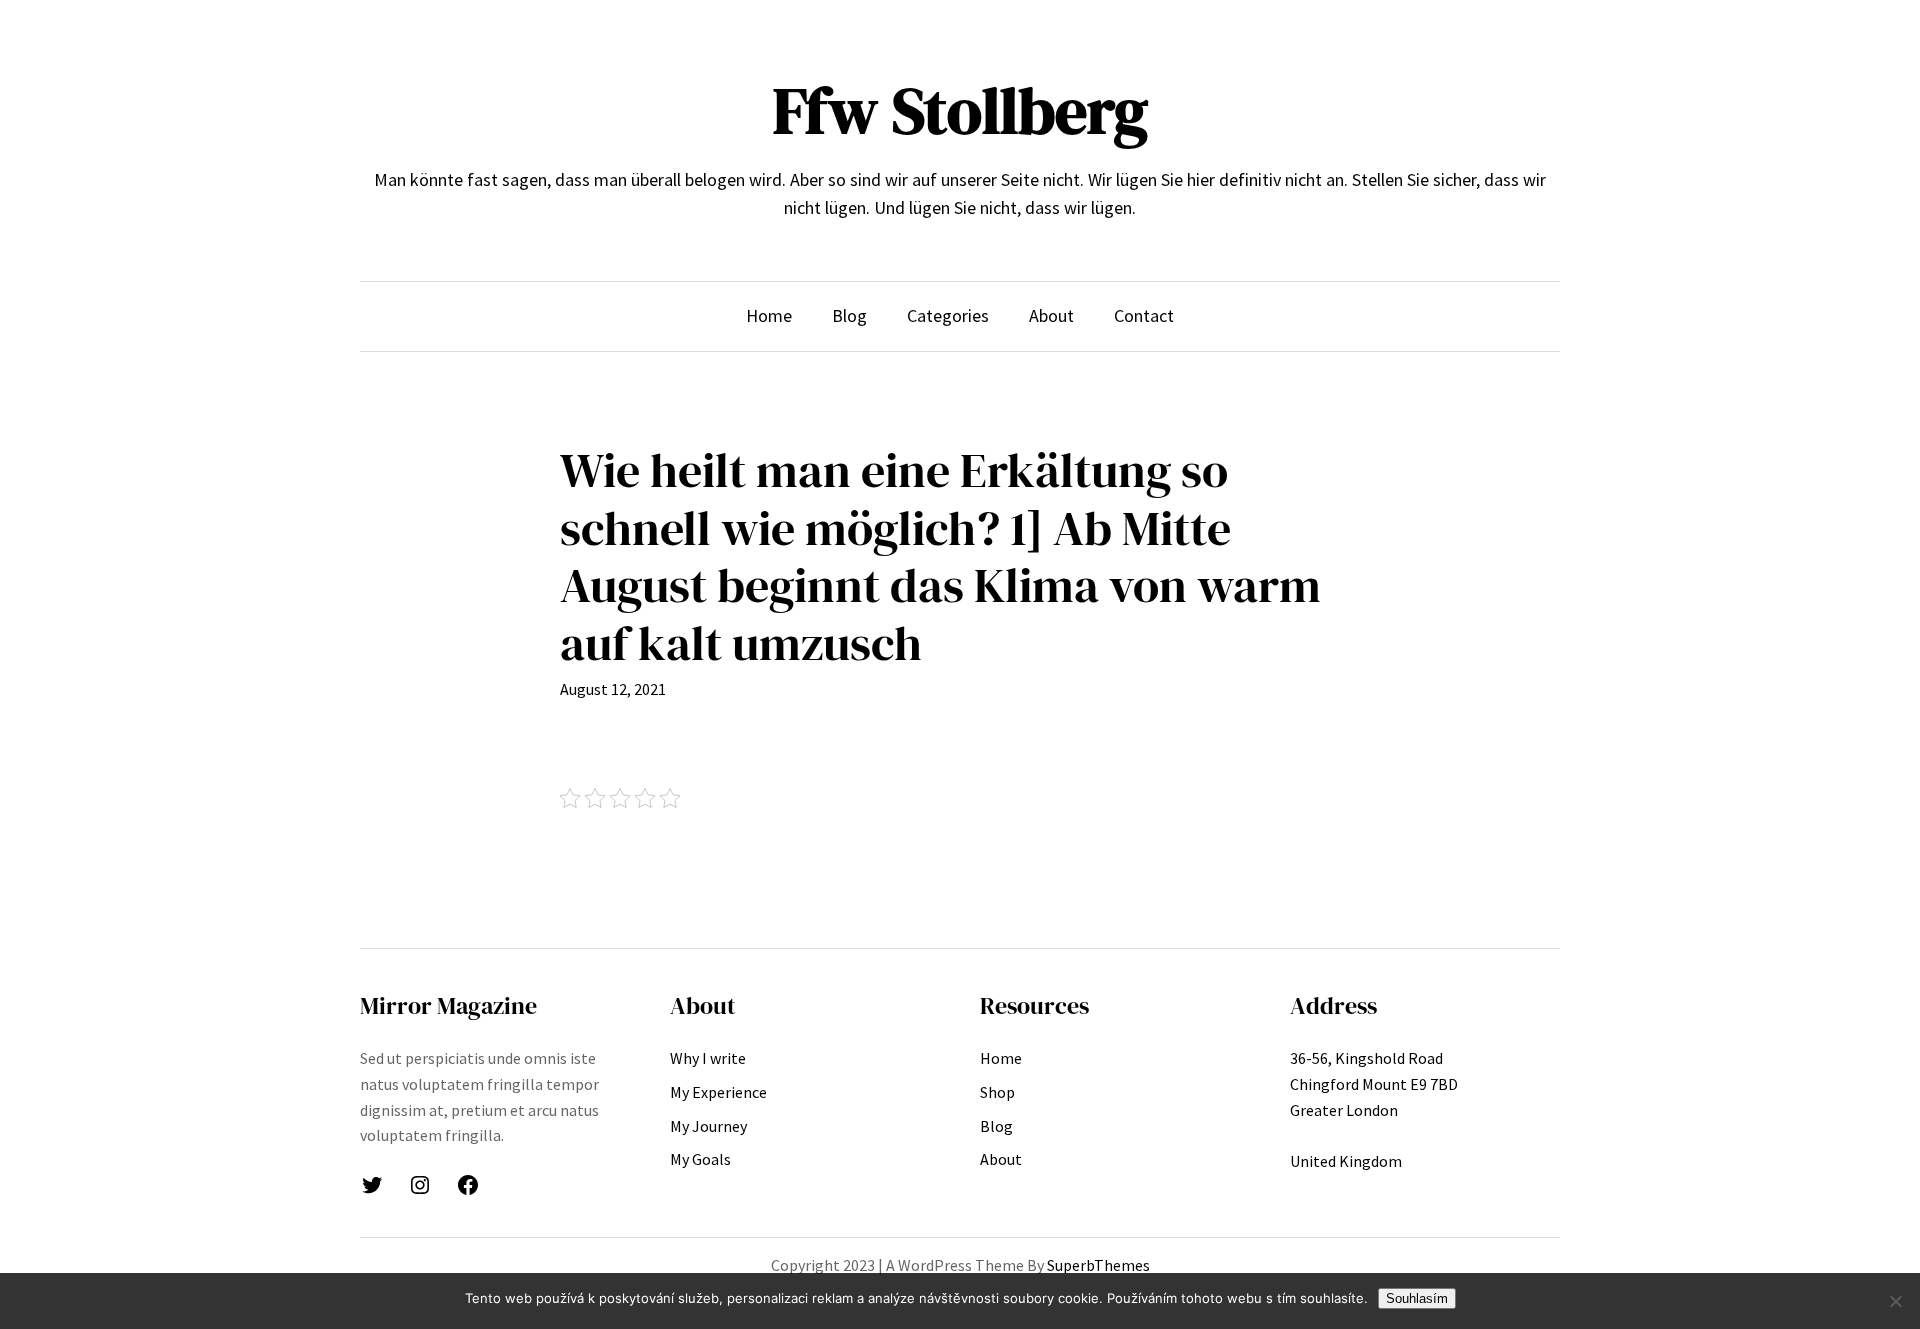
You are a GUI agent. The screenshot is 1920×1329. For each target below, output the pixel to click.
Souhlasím (1417, 1298)
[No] (1895, 1301)
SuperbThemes (1098, 1265)
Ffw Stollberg (960, 110)
